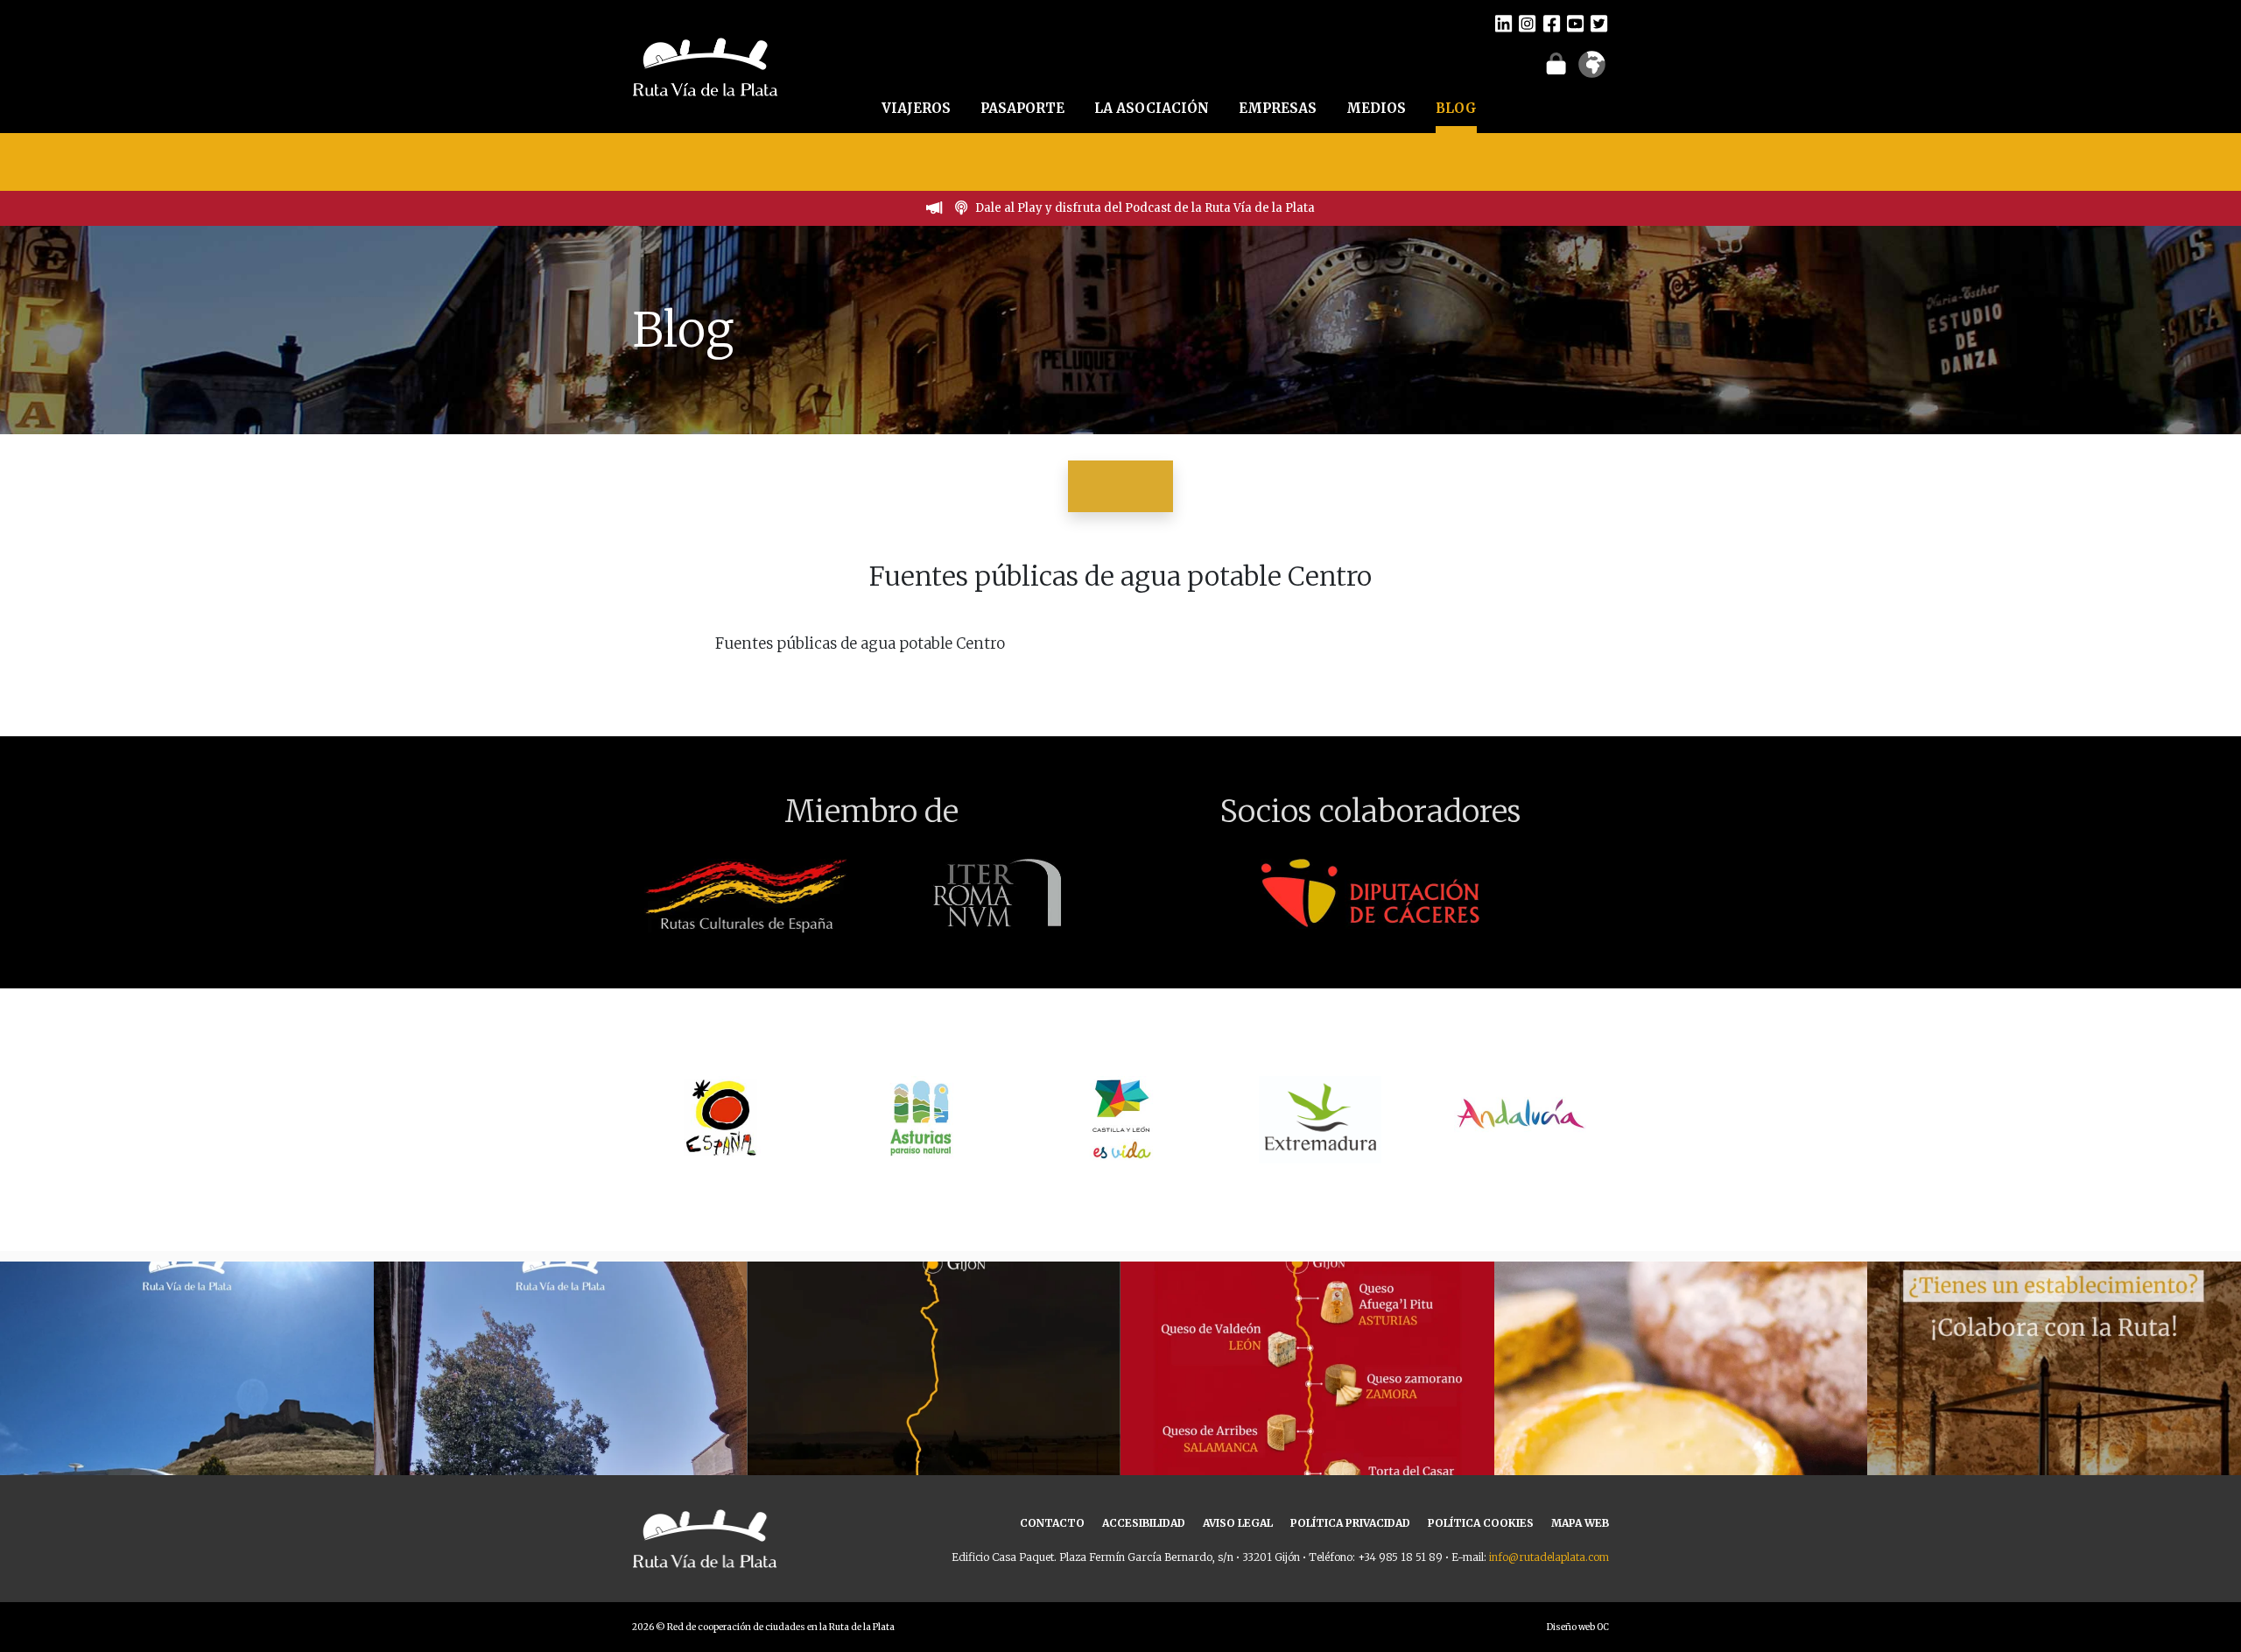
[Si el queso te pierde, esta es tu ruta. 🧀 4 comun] (1307, 1448)
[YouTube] (1575, 23)
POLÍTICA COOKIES (1481, 1523)
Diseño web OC (1578, 1627)
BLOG (1456, 108)
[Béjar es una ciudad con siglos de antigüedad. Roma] (561, 1448)
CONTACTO (1052, 1523)
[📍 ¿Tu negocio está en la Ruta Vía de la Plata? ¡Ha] (2054, 1448)
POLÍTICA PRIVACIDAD (1350, 1523)
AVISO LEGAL (1238, 1523)
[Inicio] (705, 65)
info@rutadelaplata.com (1549, 1557)
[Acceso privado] (1556, 63)
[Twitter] (1599, 23)
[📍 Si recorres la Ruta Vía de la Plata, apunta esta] (1681, 1448)
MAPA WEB (1580, 1523)
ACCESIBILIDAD (1144, 1523)
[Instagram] (1527, 23)
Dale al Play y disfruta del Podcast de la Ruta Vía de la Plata (1145, 208)
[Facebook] (1552, 23)
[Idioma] (1592, 70)
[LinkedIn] (1503, 23)
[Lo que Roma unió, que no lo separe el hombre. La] (934, 1448)
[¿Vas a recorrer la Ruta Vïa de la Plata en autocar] (187, 1448)
